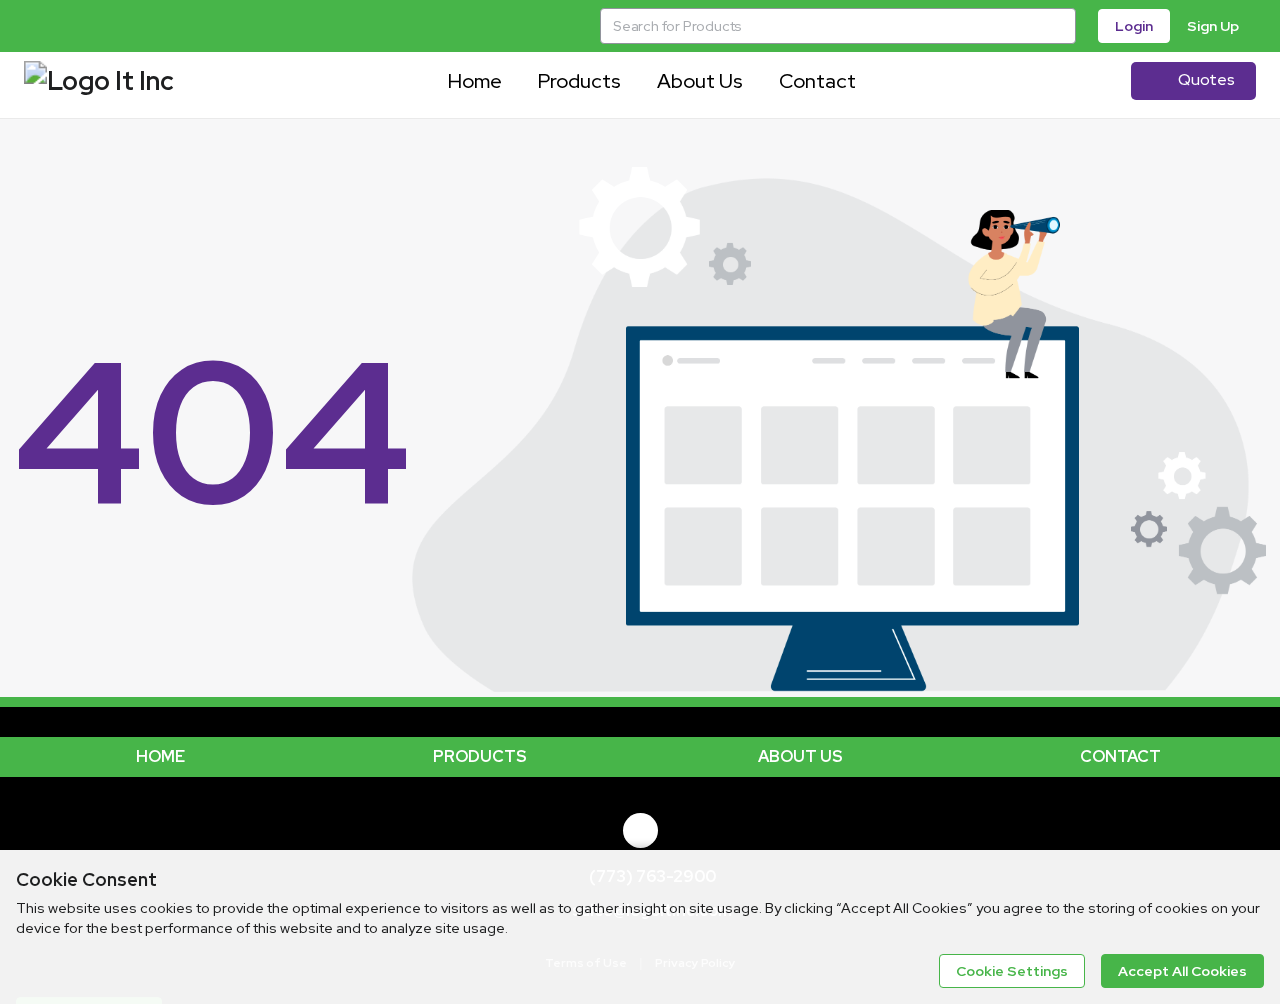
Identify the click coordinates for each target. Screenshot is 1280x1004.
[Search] (1058, 26)
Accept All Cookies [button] (1182, 971)
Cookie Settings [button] (1012, 971)
